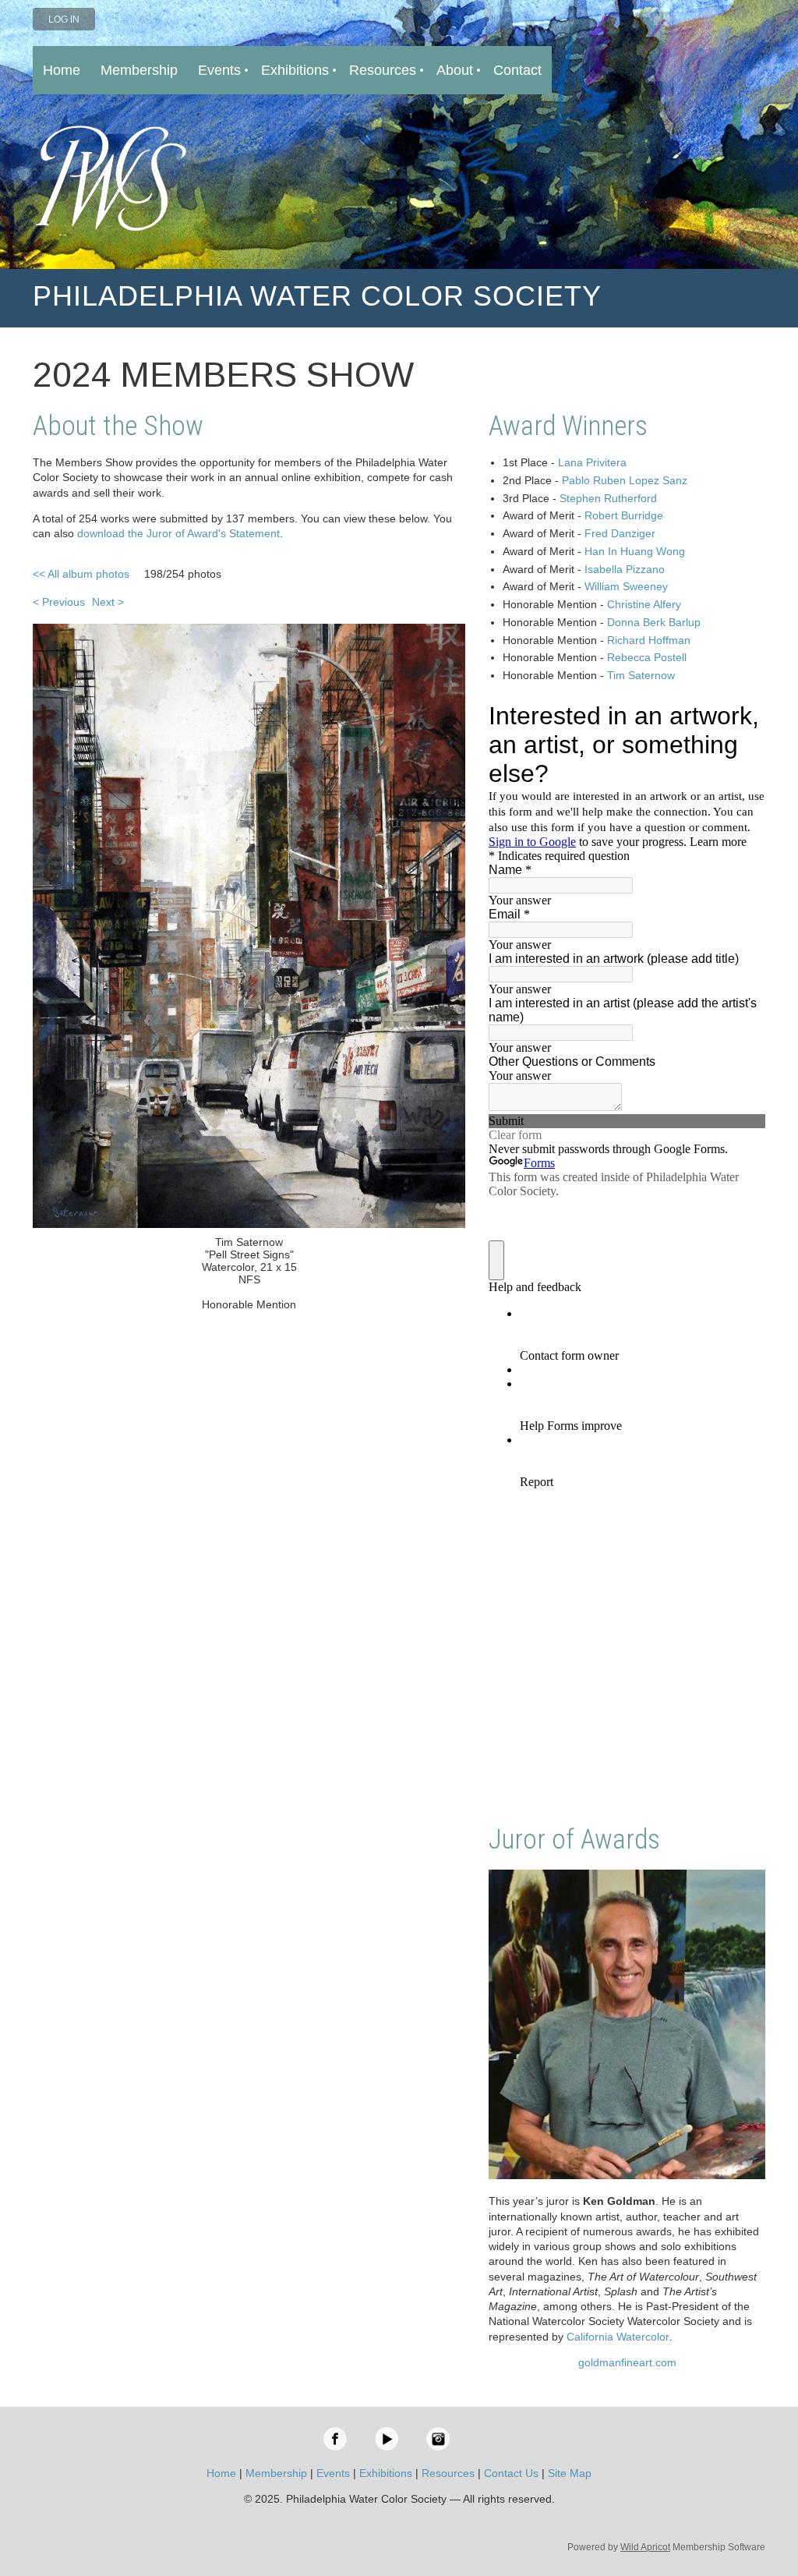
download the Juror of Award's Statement (178, 533)
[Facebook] (335, 2439)
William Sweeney (626, 586)
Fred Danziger (620, 533)
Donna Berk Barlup (654, 622)
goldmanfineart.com (627, 2362)
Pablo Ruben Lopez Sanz (625, 480)
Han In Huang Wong (635, 551)
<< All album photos (81, 574)
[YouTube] (387, 2439)
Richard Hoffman (649, 640)
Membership (276, 2473)
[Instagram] (438, 2439)
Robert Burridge (624, 515)
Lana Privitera (592, 462)
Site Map (570, 2473)
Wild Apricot (645, 2547)
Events (333, 2473)
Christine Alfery (644, 604)
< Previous (59, 602)
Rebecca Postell (647, 657)
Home (221, 2473)
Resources (448, 2473)
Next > (108, 602)
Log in (64, 19)
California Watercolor (618, 2337)
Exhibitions (386, 2473)
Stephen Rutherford (608, 498)
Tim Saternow (641, 675)
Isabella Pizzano (625, 569)
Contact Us (511, 2473)
